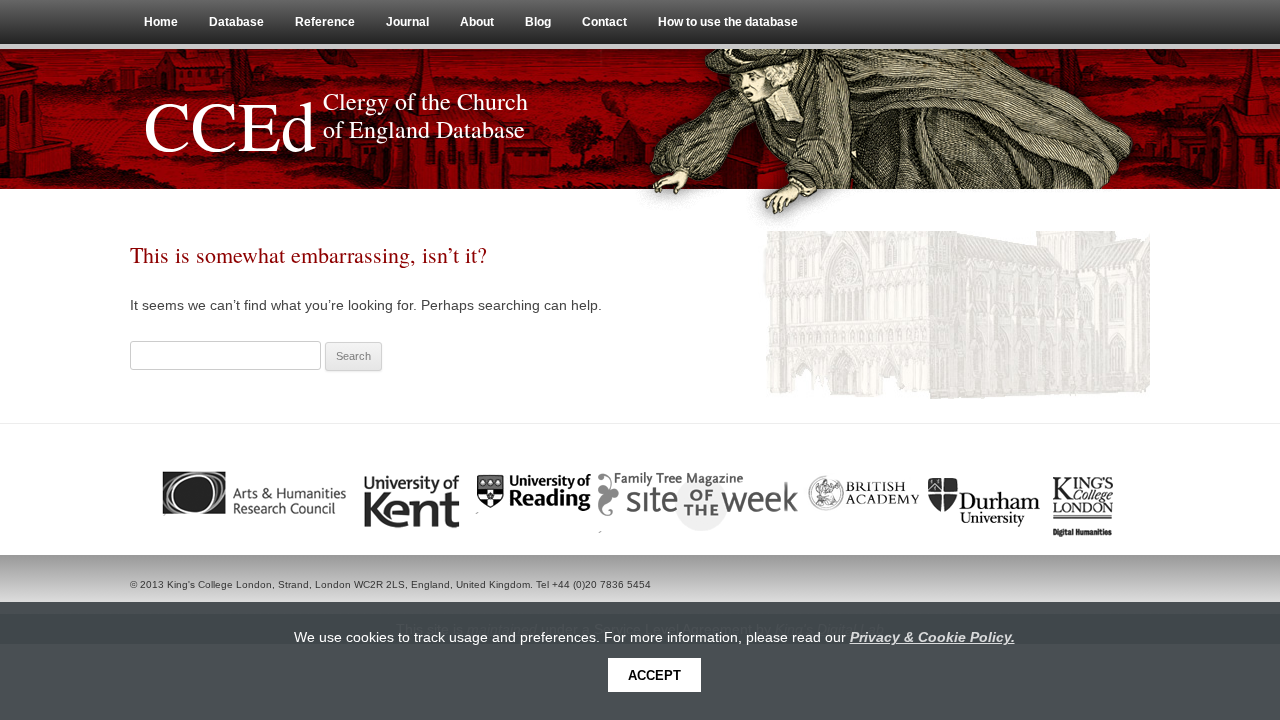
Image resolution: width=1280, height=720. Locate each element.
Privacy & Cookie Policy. (932, 637)
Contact (604, 22)
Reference (325, 22)
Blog (538, 22)
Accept (654, 675)
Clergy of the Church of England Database (425, 115)
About (477, 22)
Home (161, 22)
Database (236, 22)
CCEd (230, 124)
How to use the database (728, 22)
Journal (407, 22)
